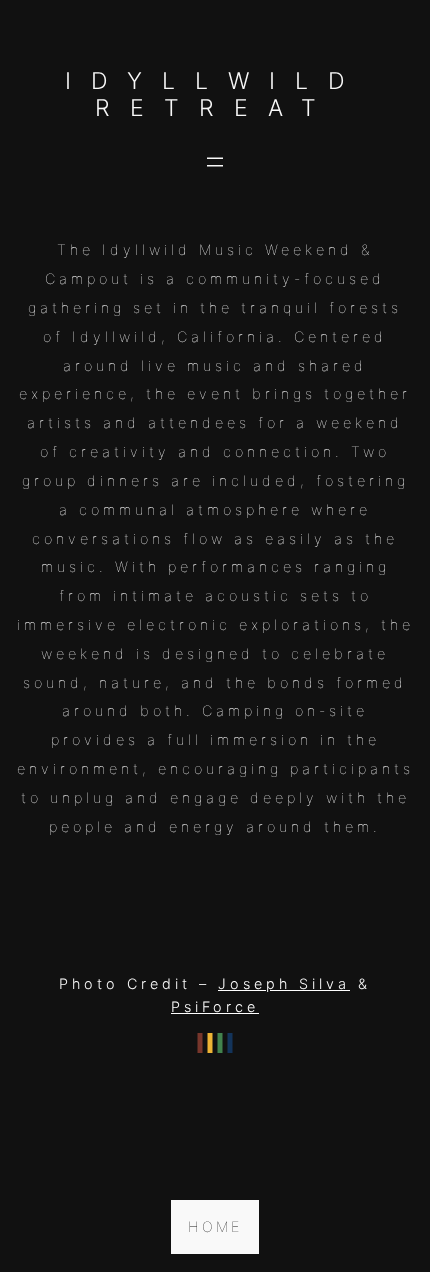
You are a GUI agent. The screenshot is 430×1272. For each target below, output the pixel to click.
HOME (215, 1226)
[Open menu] (215, 162)
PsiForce (215, 1006)
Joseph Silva (284, 983)
